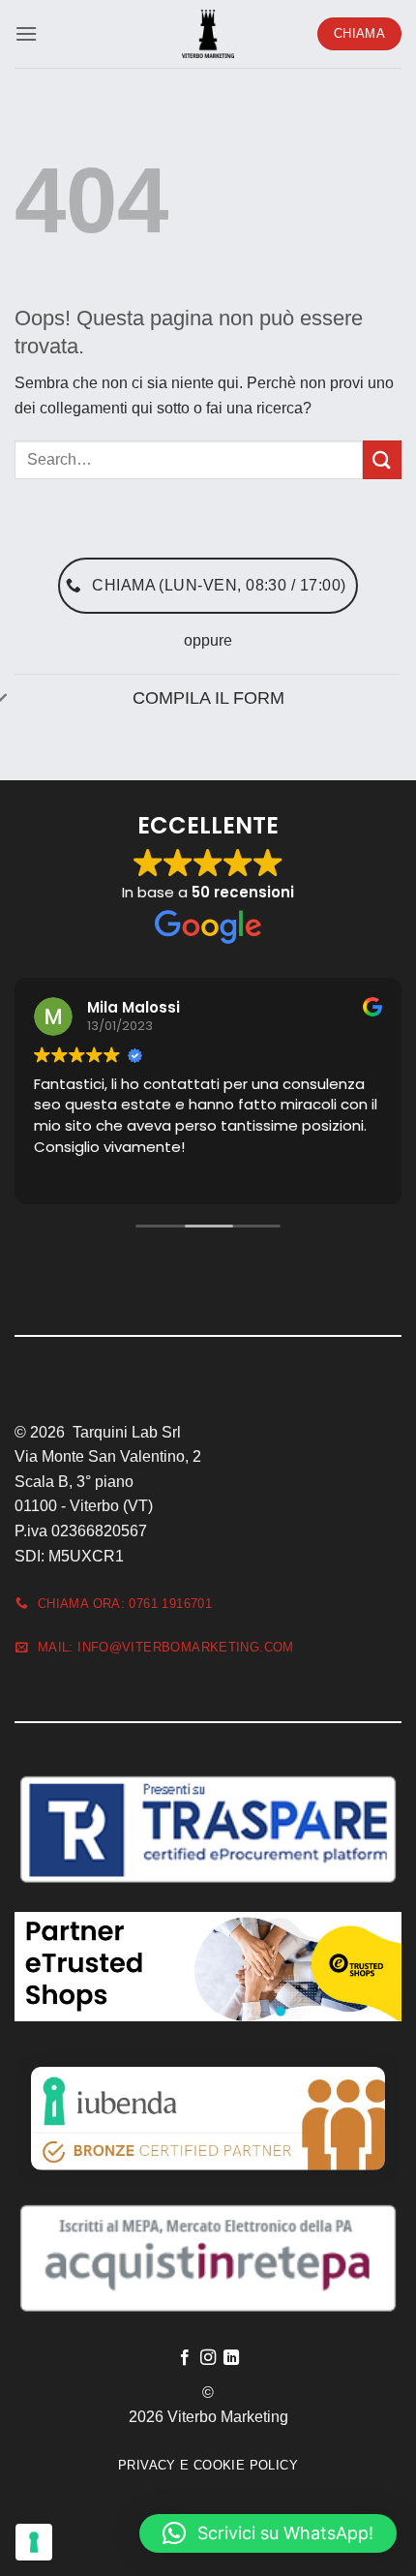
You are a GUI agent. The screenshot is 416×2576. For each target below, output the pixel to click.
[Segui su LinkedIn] (231, 2358)
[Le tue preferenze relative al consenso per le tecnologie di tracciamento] (34, 2542)
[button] (26, 33)
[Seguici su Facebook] (184, 2358)
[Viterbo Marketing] (208, 34)
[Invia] (382, 459)
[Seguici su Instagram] (208, 2358)
